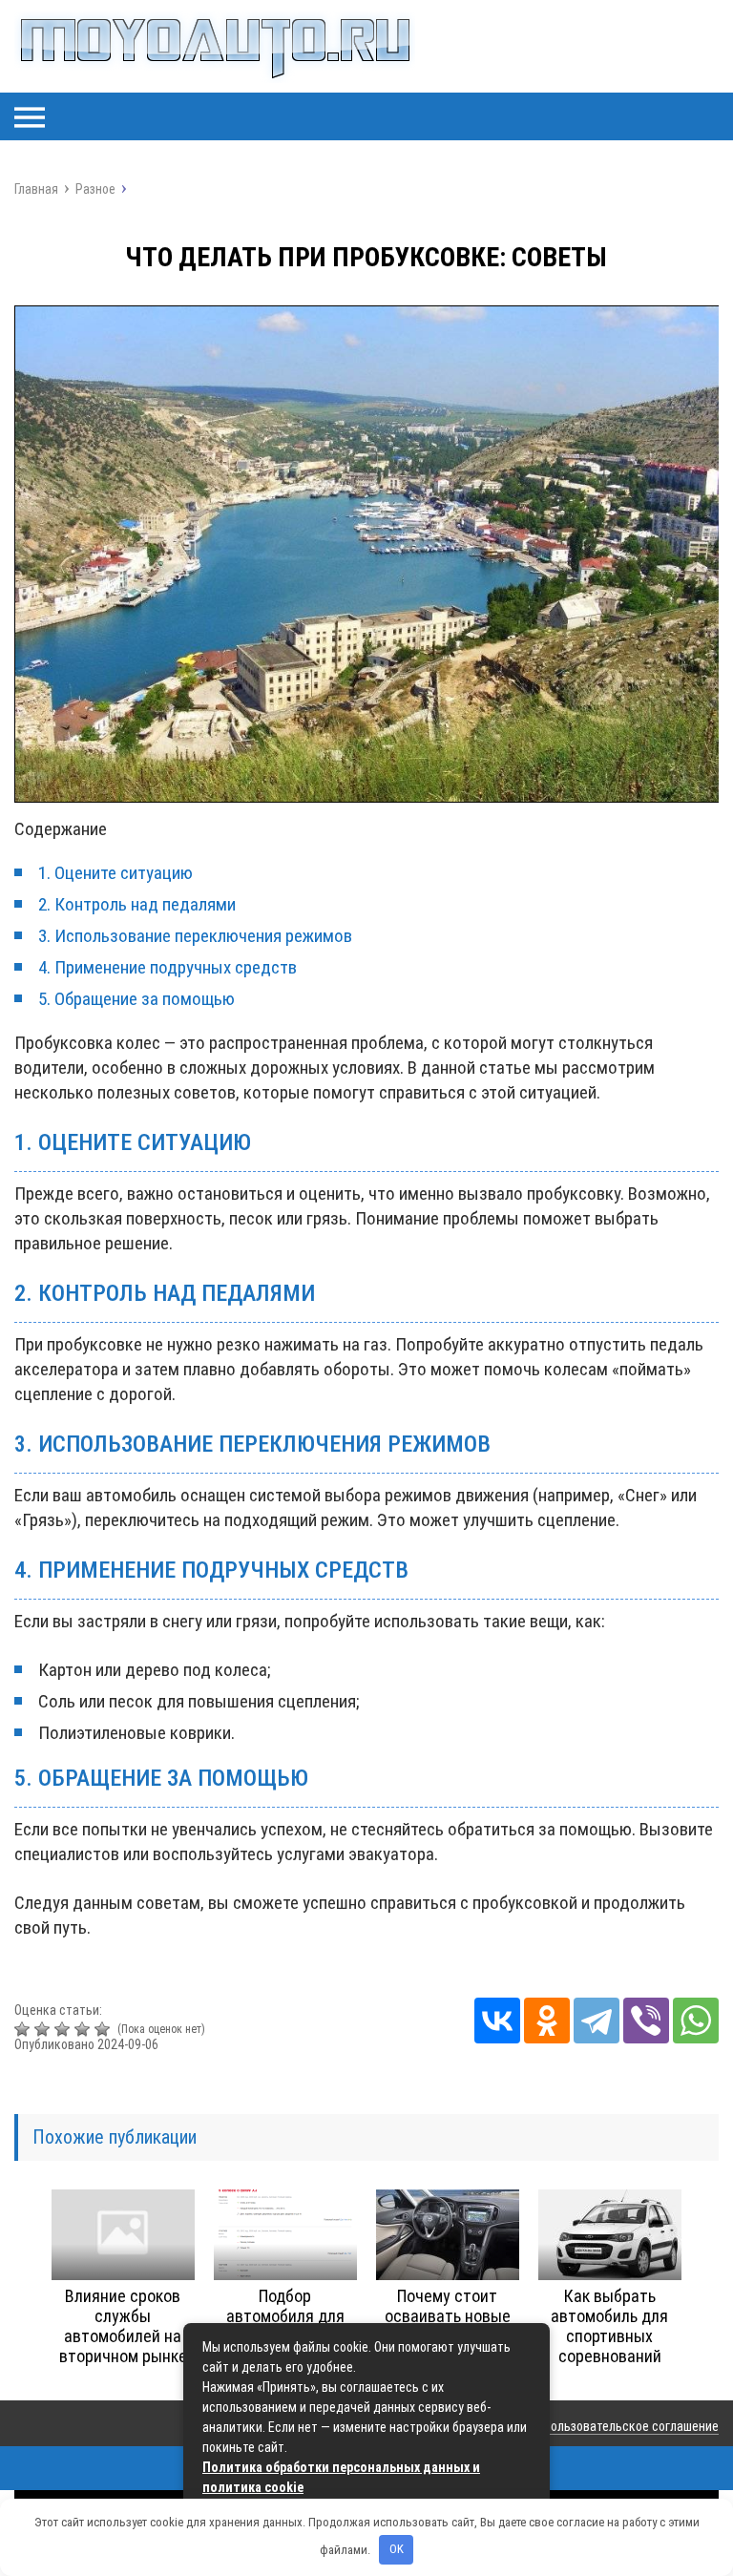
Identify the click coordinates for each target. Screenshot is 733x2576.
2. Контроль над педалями (137, 904)
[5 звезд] (105, 2029)
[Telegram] (597, 2021)
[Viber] (646, 2021)
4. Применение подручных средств (168, 967)
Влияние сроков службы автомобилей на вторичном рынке (123, 2326)
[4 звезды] (84, 2029)
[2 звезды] (44, 2029)
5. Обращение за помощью (136, 999)
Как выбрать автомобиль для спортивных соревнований (609, 2326)
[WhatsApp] (696, 2021)
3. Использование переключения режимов (195, 936)
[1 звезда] (24, 2029)
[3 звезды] (64, 2029)
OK (397, 2549)
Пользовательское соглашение (631, 2426)
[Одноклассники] (547, 2021)
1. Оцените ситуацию (115, 873)
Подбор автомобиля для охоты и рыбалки (285, 2316)
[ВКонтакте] (497, 2021)
